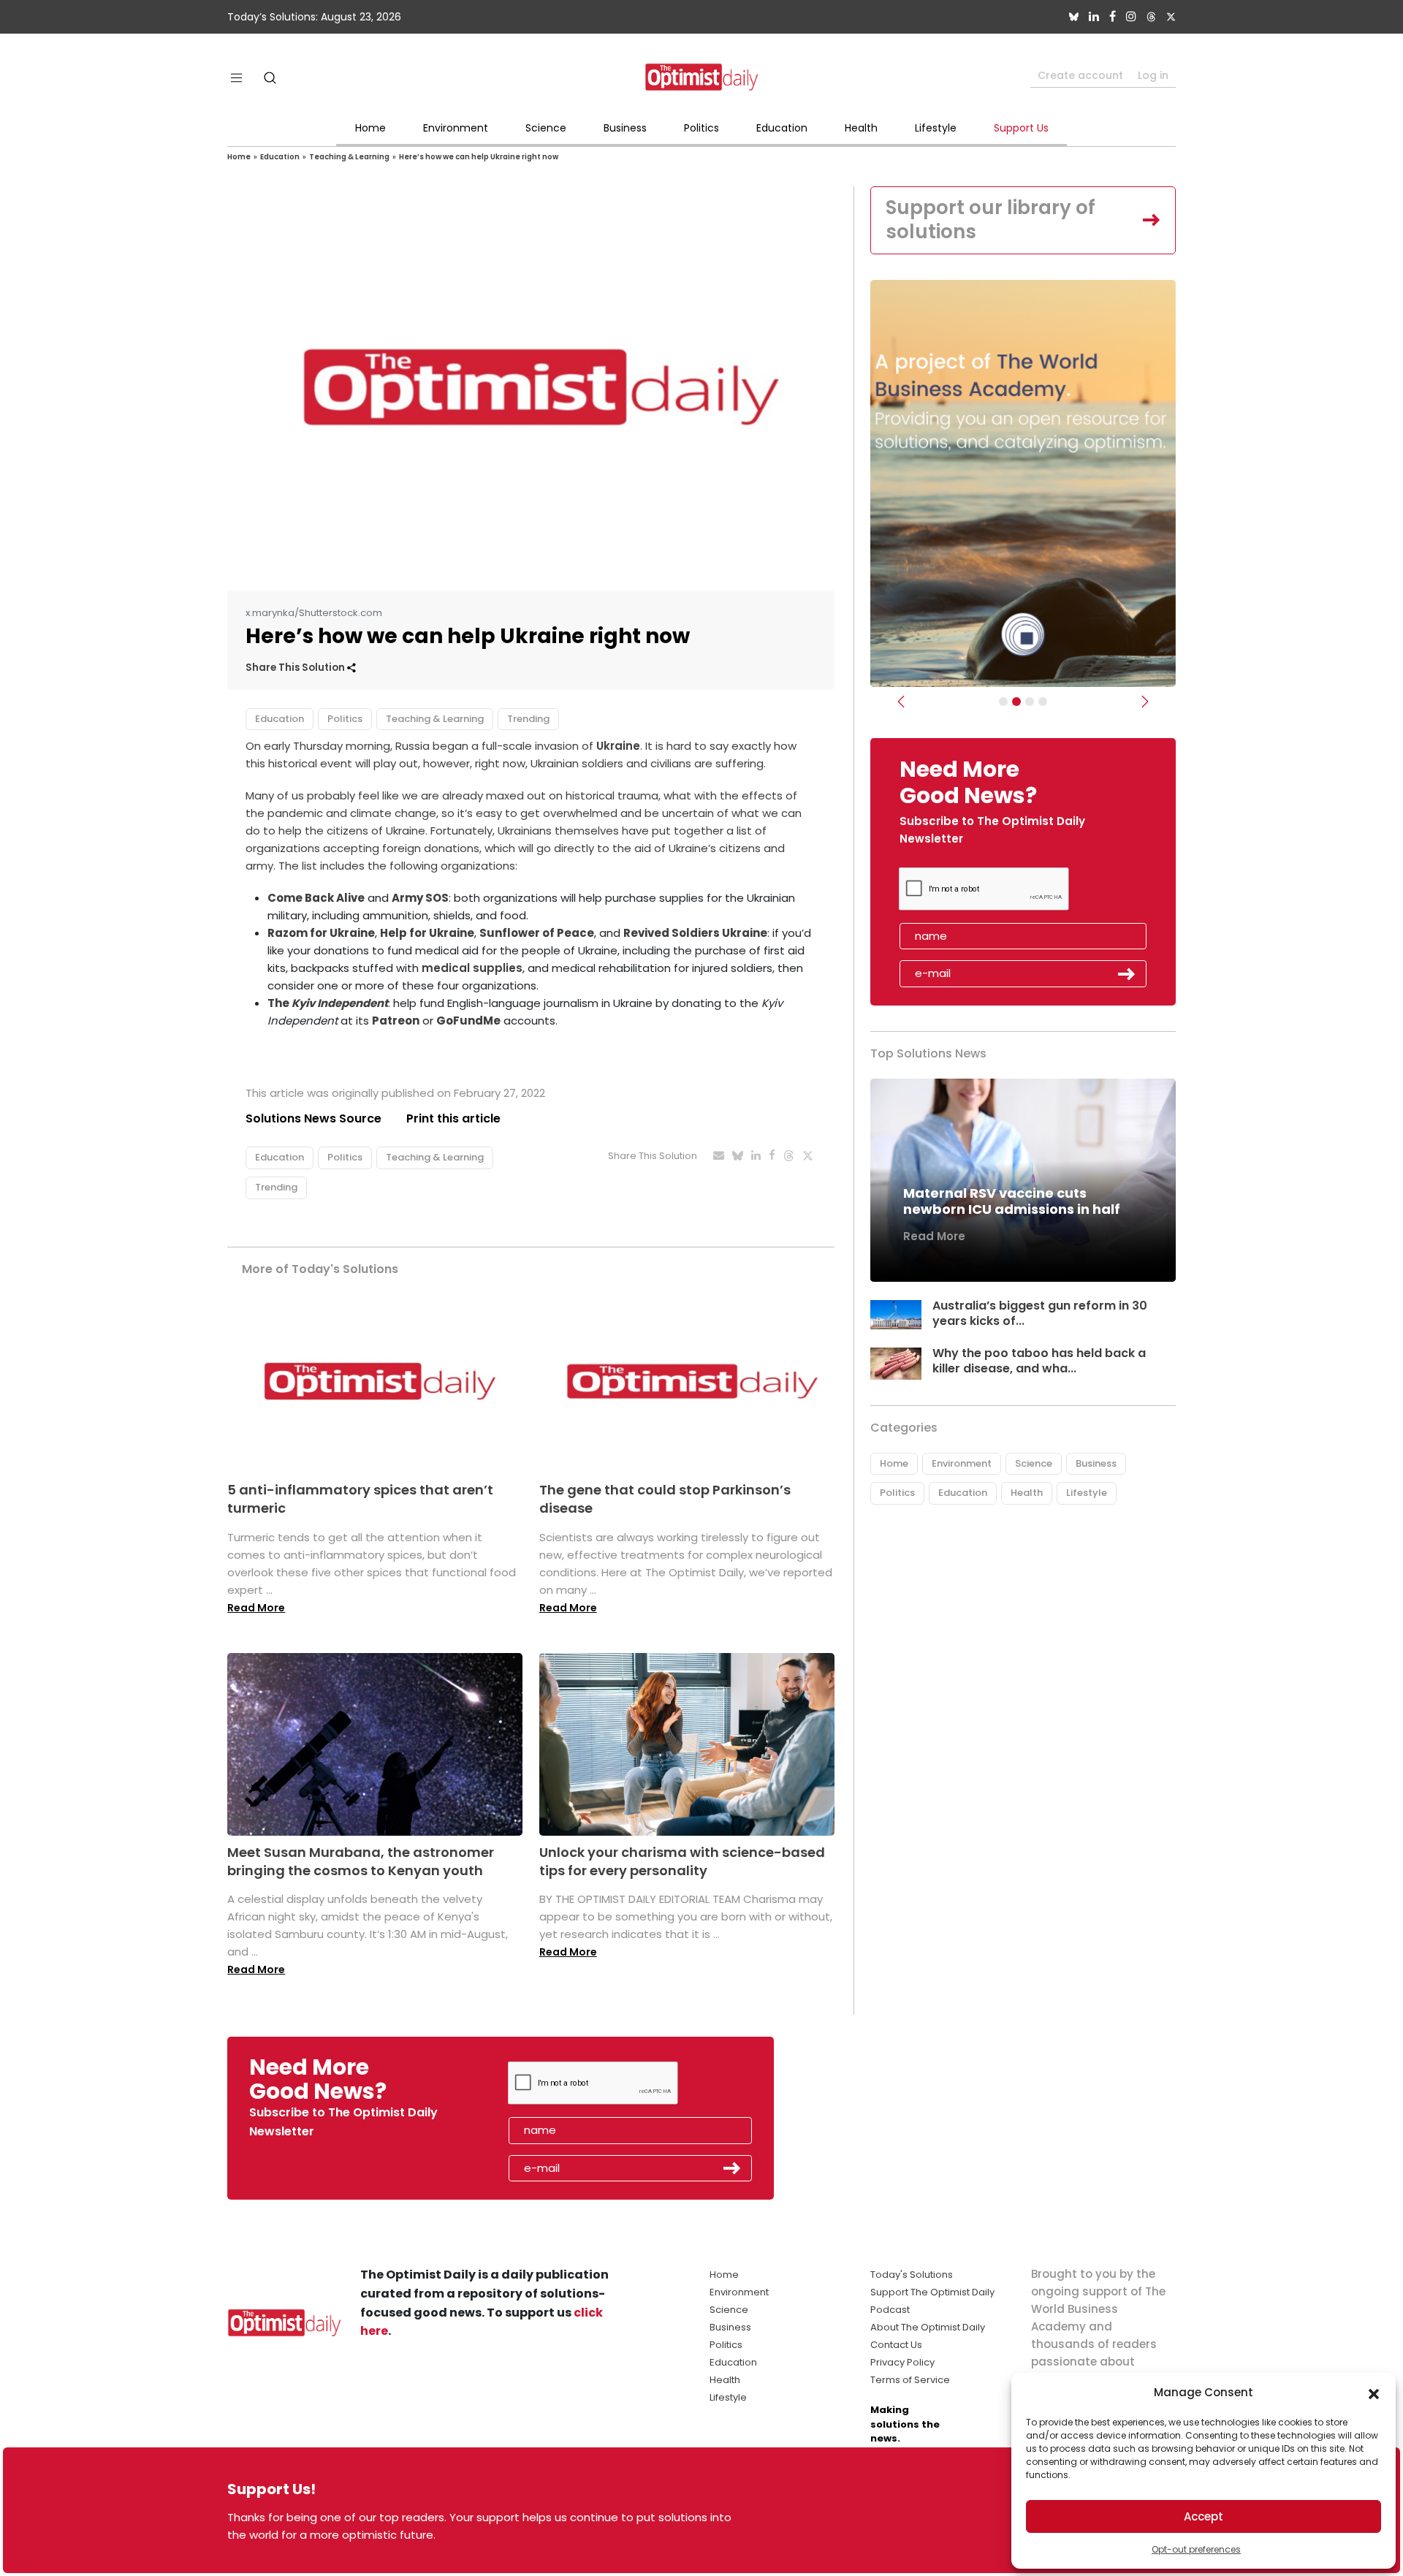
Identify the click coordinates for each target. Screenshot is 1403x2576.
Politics (701, 128)
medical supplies (472, 968)
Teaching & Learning (349, 157)
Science (546, 128)
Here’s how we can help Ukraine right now (479, 157)
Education (782, 128)
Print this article (453, 1118)
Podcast (890, 2310)
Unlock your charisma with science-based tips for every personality (682, 1861)
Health (861, 128)
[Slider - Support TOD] (1030, 702)
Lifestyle (936, 128)
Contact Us (896, 2345)
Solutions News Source (313, 1118)
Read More (256, 1608)
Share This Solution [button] (296, 668)
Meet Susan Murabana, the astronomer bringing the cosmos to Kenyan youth (361, 1861)
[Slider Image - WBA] (1016, 702)
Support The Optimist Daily (932, 2292)
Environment (456, 128)
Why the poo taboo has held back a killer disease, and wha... (1039, 1361)
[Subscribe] (1003, 702)
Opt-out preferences (1196, 2549)
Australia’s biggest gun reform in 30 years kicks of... (1040, 1313)
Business (625, 128)
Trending (528, 719)
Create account (1080, 75)
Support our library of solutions (991, 220)
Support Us (1021, 128)
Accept (1204, 2516)
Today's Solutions (912, 2275)
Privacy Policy (902, 2362)
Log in (1153, 75)
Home (370, 128)
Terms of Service (910, 2380)
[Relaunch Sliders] (1043, 702)
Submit (1127, 974)
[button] (1374, 2393)
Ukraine (618, 746)
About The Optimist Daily (928, 2327)
